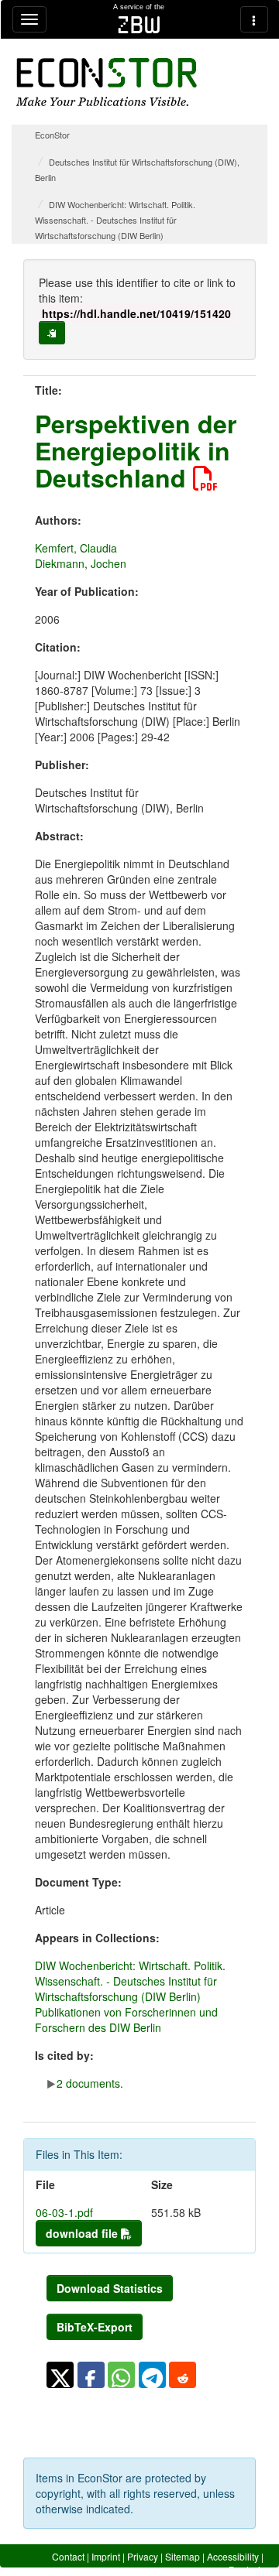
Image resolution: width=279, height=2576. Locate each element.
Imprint (106, 2556)
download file (83, 2233)
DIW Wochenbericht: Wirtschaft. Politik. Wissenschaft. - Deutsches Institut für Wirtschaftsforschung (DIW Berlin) (115, 220)
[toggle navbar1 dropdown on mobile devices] (29, 19)
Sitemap (183, 2556)
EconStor (52, 135)
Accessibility (233, 2556)
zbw (139, 25)
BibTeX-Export (95, 2327)
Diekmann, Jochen (81, 563)
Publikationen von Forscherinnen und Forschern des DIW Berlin (126, 2020)
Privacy (143, 2556)
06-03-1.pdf (64, 2212)
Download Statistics (110, 2288)
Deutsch (246, 2569)
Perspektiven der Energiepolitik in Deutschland (136, 450)
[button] (60, 2375)
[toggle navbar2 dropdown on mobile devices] (254, 19)
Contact (68, 2556)
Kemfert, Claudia (76, 548)
